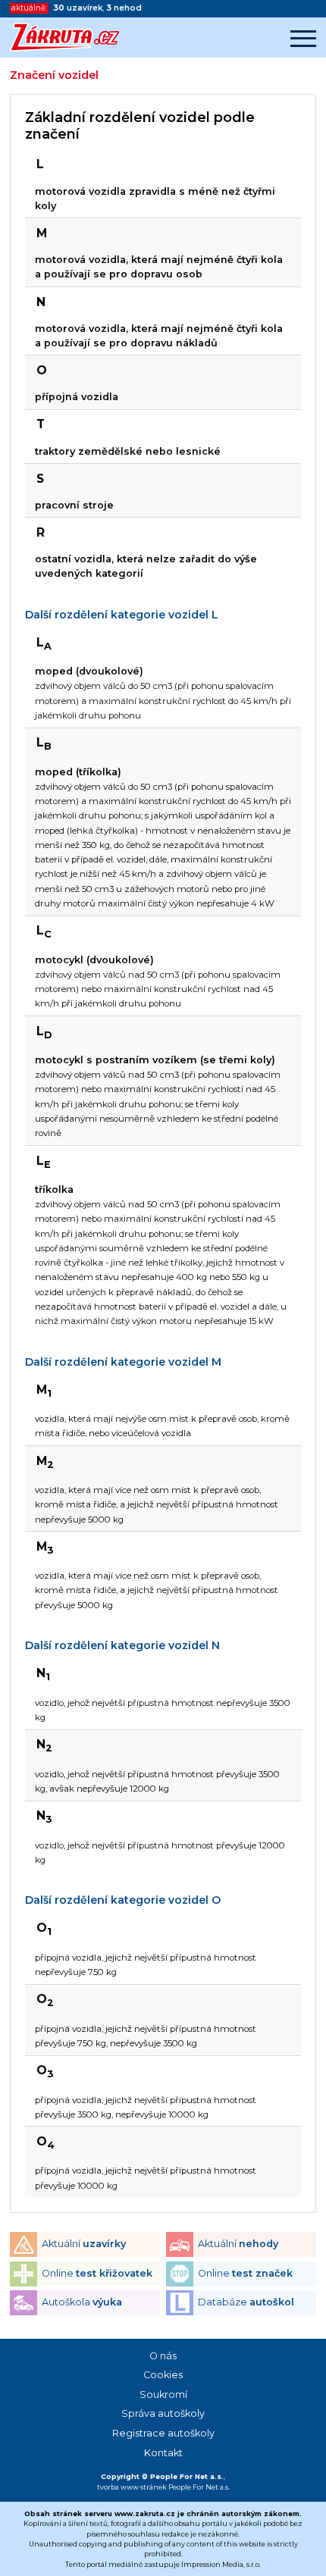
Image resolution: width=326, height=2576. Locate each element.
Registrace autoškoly (163, 2433)
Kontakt (163, 2453)
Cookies (163, 2375)
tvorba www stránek (132, 2487)
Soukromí (163, 2394)
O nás (163, 2356)
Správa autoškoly (163, 2413)
